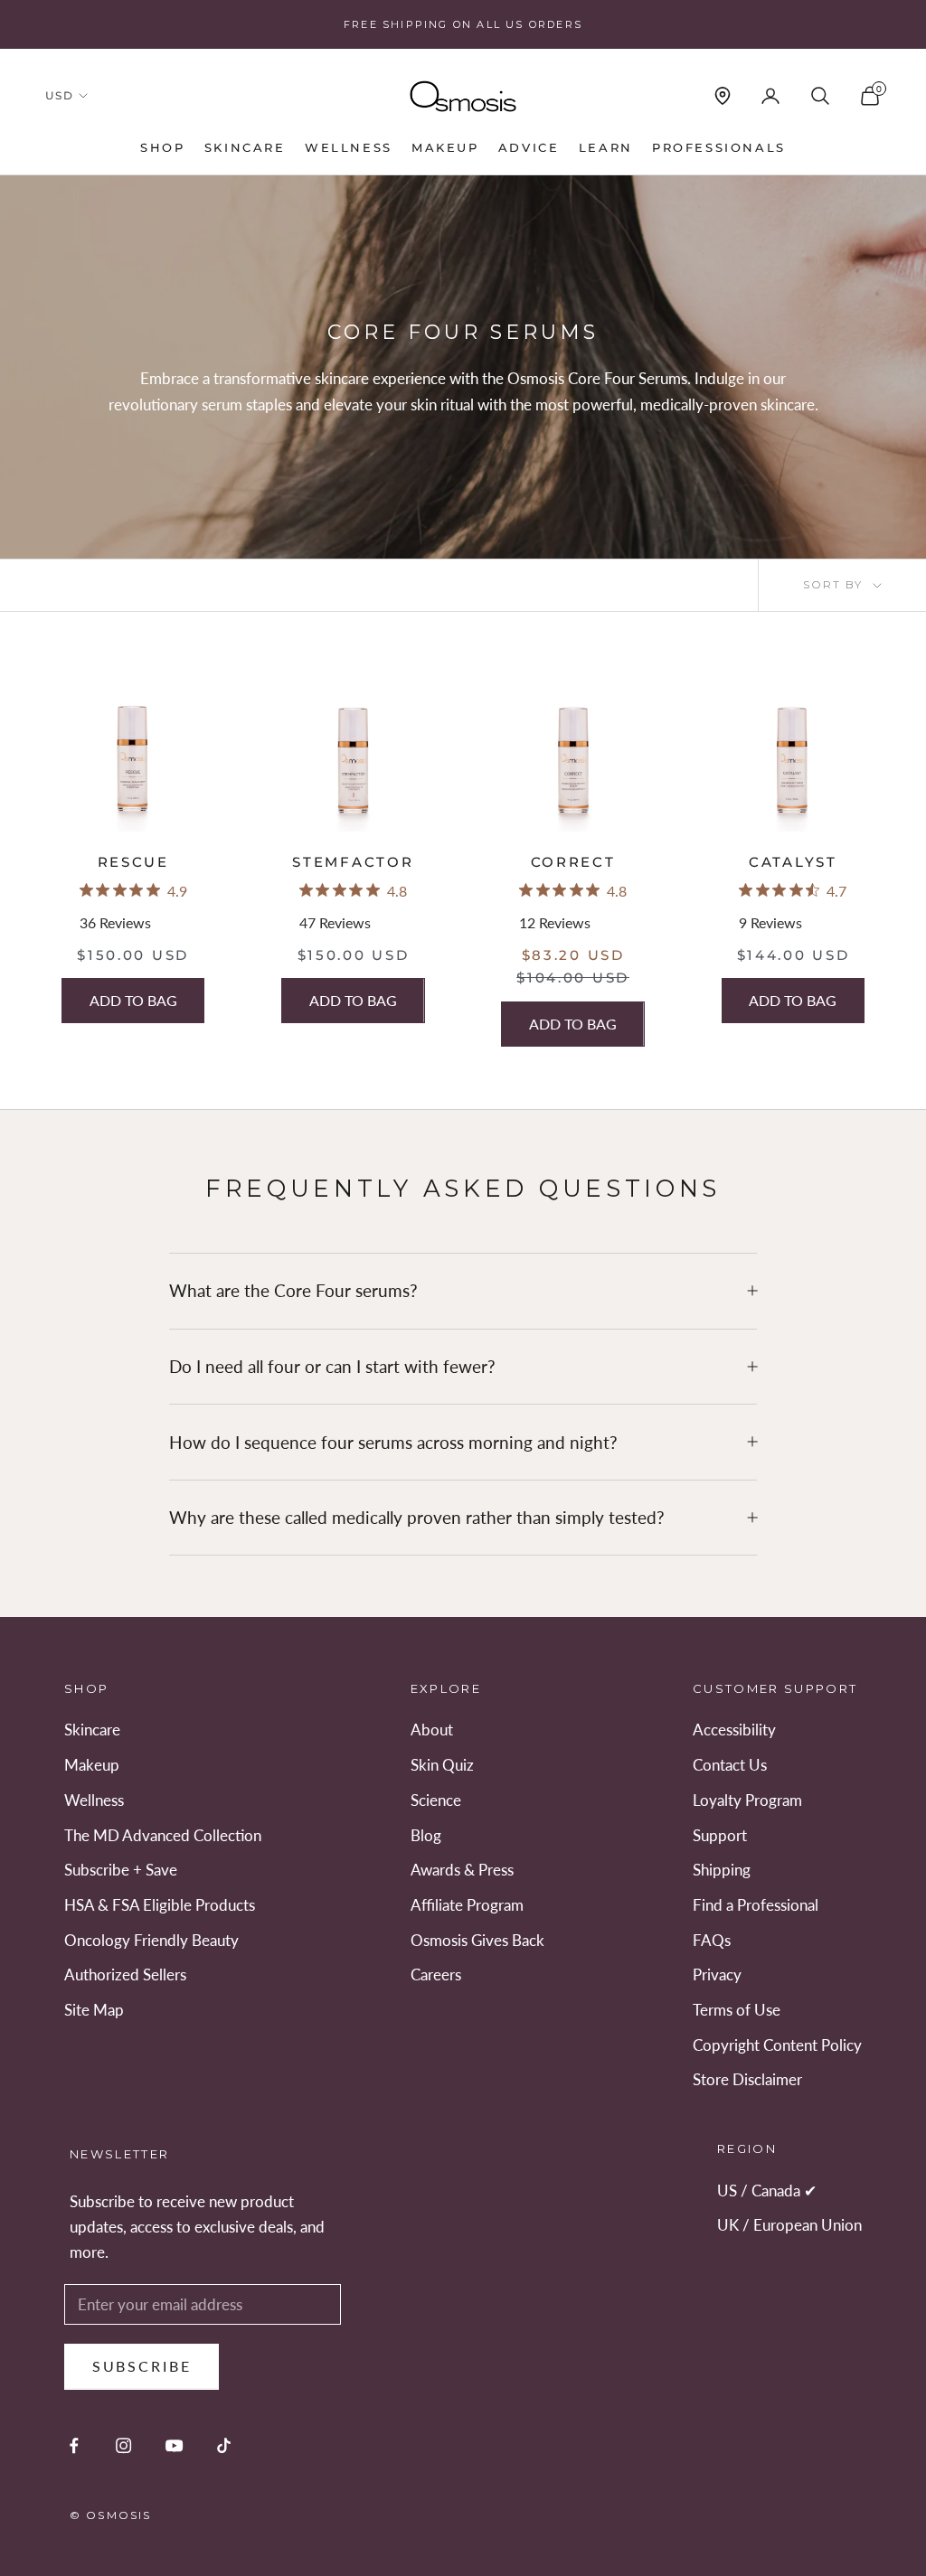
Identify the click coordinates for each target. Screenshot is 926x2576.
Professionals (719, 147)
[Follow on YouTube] (174, 2445)
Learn (606, 147)
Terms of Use (737, 2010)
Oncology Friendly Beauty (151, 1940)
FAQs (712, 1940)
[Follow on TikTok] (224, 2445)
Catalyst (793, 862)
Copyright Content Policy (777, 2045)
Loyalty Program (747, 1800)
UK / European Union (789, 2225)
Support (720, 1835)
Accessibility (734, 1730)
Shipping (722, 1870)
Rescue (133, 862)
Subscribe (142, 2366)
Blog (426, 1835)
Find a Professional (756, 1905)
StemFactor (353, 862)
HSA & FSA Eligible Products (160, 1905)
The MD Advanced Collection (163, 1835)
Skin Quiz (442, 1765)
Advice (529, 147)
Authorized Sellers (125, 1974)
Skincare (245, 147)
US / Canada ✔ (767, 2191)
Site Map (94, 2010)
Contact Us (730, 1765)
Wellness (349, 147)
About (432, 1730)
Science (436, 1800)
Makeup (445, 147)
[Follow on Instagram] (123, 2445)
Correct (573, 862)
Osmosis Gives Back (477, 1940)
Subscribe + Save (121, 1870)
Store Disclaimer (747, 2079)
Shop (162, 147)
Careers (436, 1974)
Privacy (717, 1974)
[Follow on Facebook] (74, 2445)
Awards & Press (462, 1870)
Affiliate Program (467, 1905)
